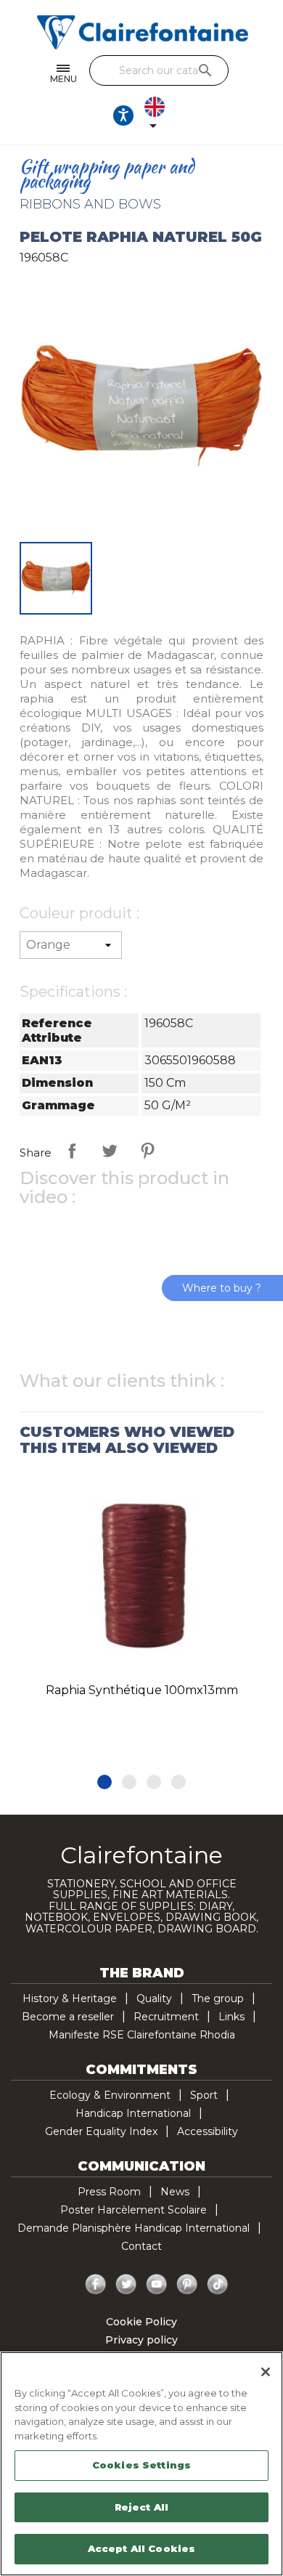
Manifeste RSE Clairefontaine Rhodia (142, 2035)
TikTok (218, 2285)
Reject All (141, 2507)
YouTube (157, 2285)
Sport (204, 2095)
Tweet (110, 1151)
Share (72, 1151)
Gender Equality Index (101, 2131)
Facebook (96, 2285)
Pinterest (147, 1151)
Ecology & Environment (110, 2095)
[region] (141, 2464)
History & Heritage (70, 1998)
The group (218, 1998)
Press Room (109, 2192)
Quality (154, 1998)
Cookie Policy (141, 2322)
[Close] (266, 2372)
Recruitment (166, 2017)
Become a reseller (68, 2017)
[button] (104, 1782)
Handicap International (133, 2113)
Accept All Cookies (141, 2548)
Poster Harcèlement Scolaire (134, 2210)
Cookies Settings (141, 2465)
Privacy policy (141, 2340)
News (175, 2192)
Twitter (126, 2285)
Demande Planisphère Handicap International (134, 2228)
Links (231, 2017)
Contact (141, 2246)
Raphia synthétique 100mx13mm (142, 1690)
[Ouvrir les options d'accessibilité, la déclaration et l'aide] (123, 116)
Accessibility (208, 2131)
